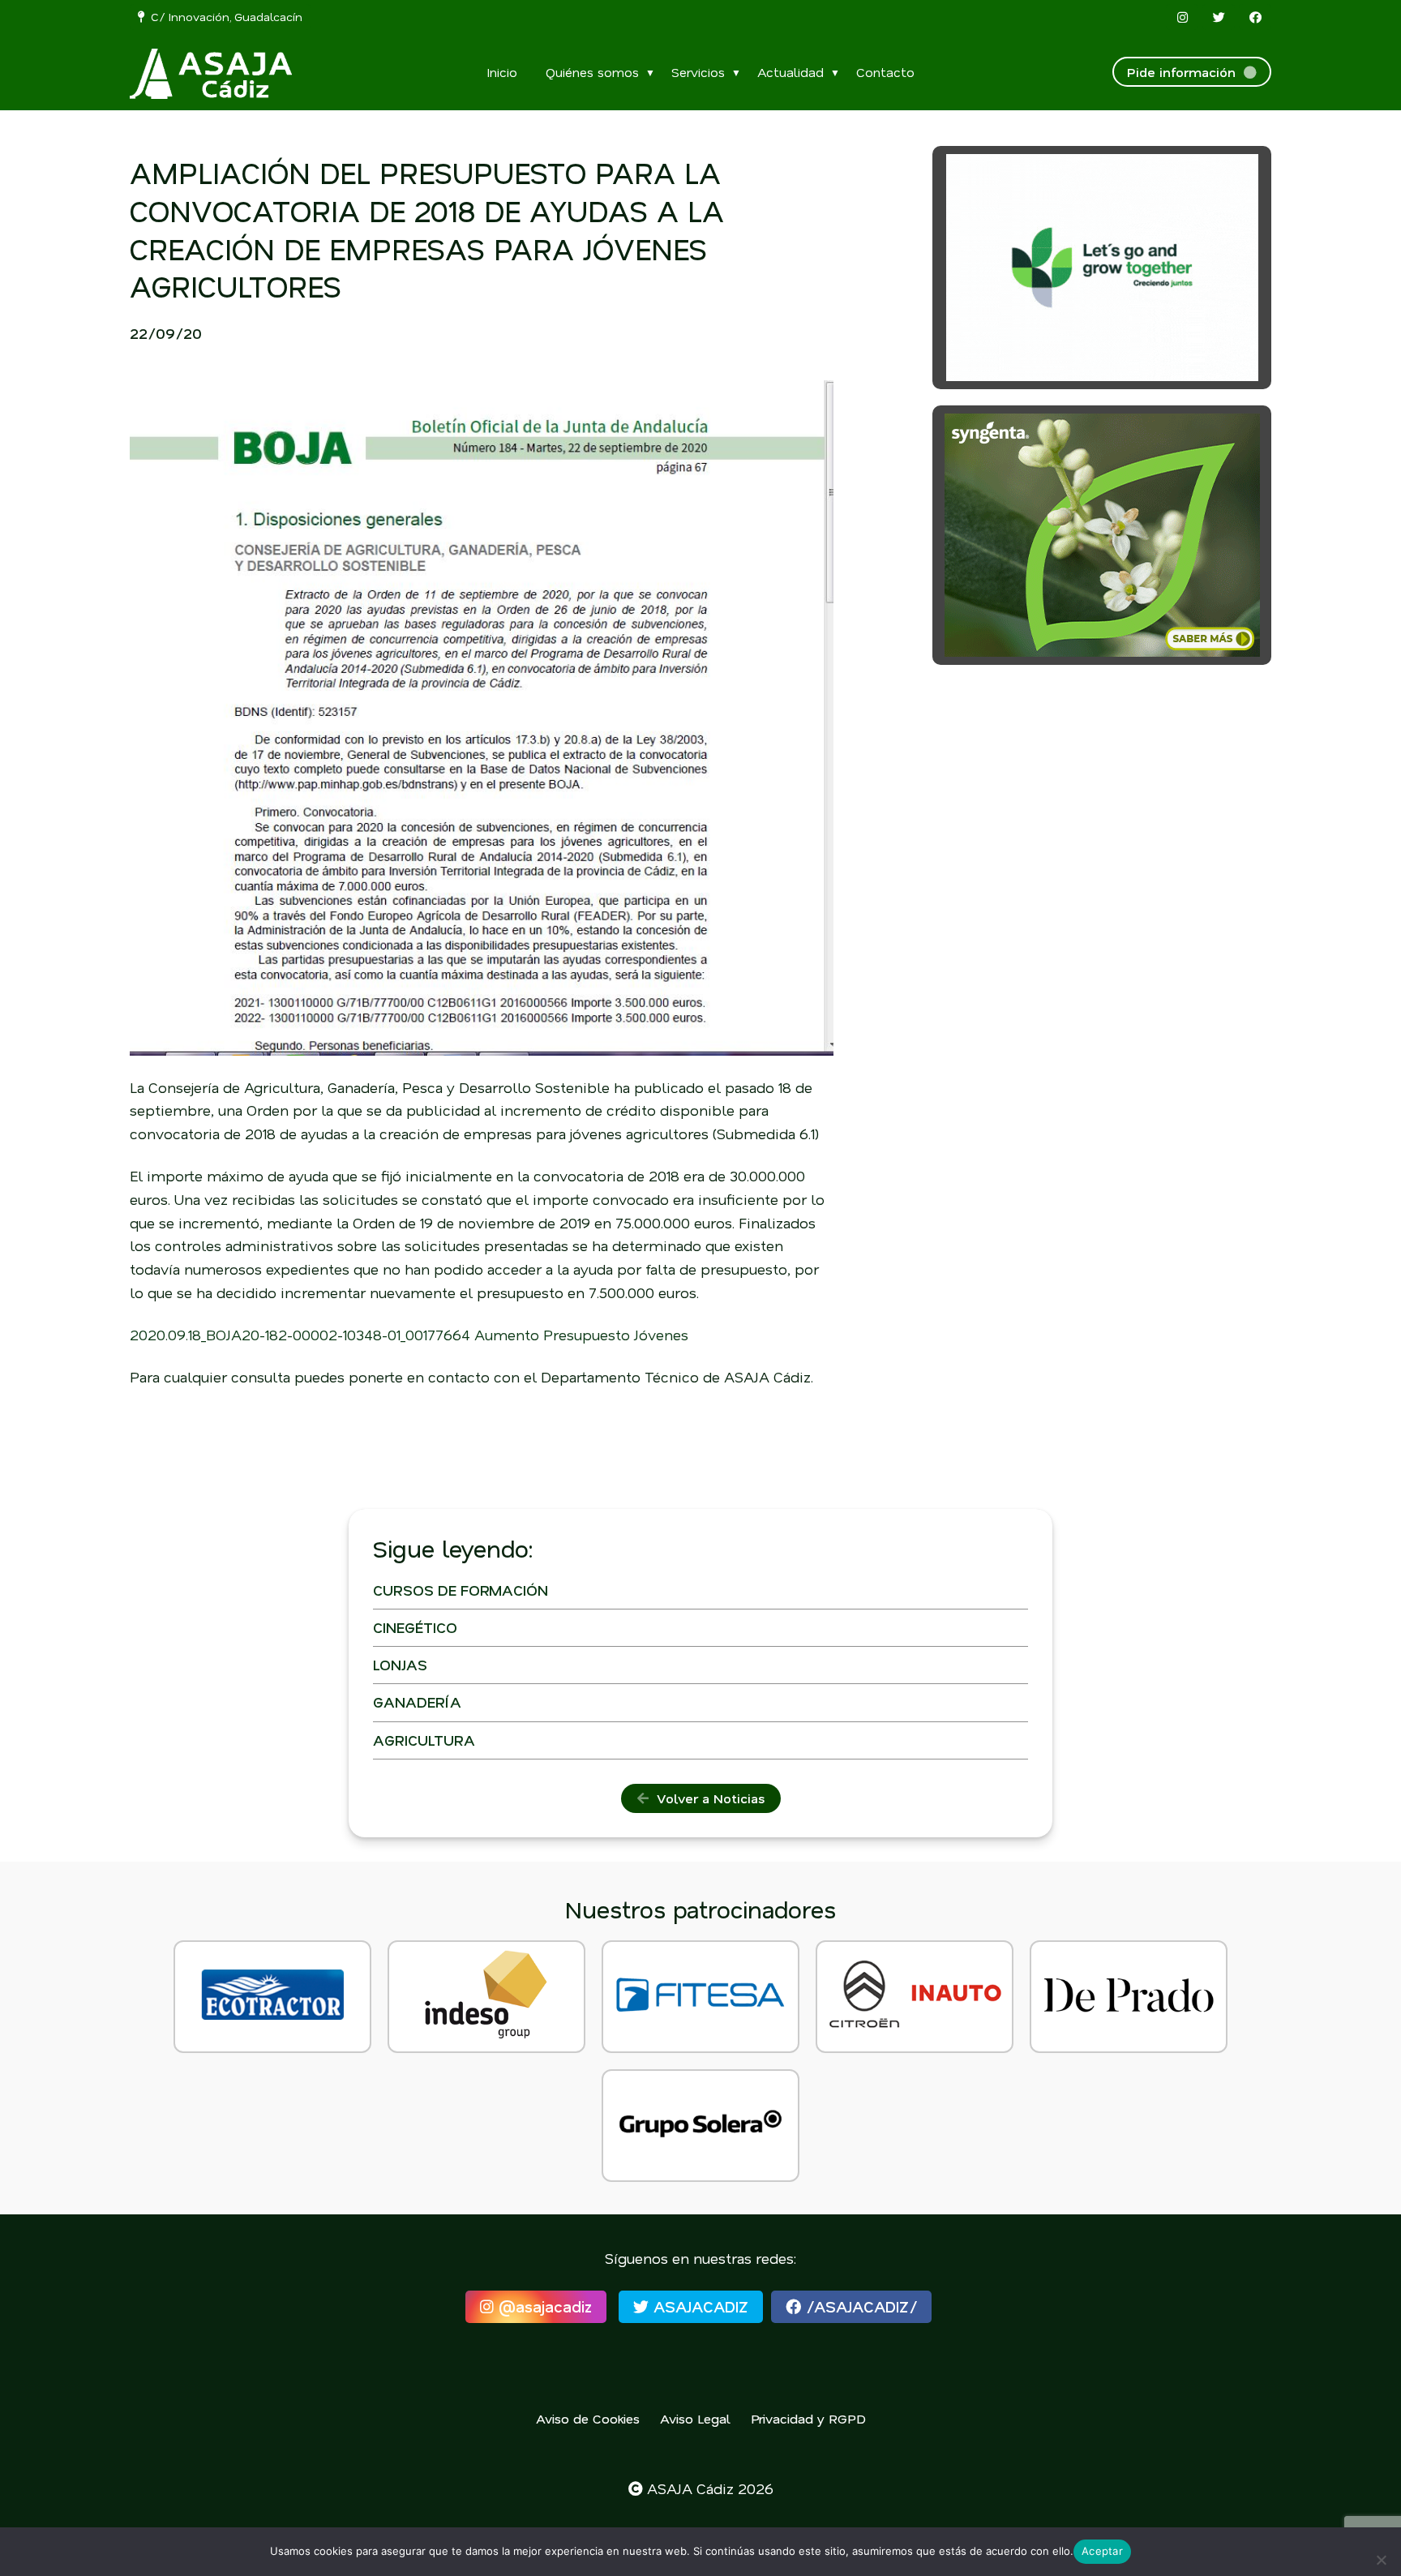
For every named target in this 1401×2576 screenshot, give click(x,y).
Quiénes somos (592, 72)
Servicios (698, 72)
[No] (1381, 2560)
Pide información (1185, 72)
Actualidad (790, 72)
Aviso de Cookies (588, 2418)
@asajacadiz (543, 2306)
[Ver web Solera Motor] (700, 2126)
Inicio (502, 72)
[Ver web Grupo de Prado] (1129, 1997)
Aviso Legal (695, 2418)
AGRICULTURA (424, 1740)
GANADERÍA (417, 1702)
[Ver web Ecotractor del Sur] (272, 1997)
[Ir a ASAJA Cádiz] (211, 74)
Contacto (885, 72)
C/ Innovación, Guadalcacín (223, 17)
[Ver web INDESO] (486, 1997)
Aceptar (1102, 2551)
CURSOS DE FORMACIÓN (461, 1590)
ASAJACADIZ (698, 2306)
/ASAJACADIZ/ (859, 2306)
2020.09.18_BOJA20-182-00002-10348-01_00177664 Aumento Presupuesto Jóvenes (409, 1335)
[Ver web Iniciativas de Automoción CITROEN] (915, 1997)
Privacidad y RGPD (808, 2418)
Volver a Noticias (707, 1798)
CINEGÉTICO (415, 1627)
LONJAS (400, 1665)
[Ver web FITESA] (700, 1997)
